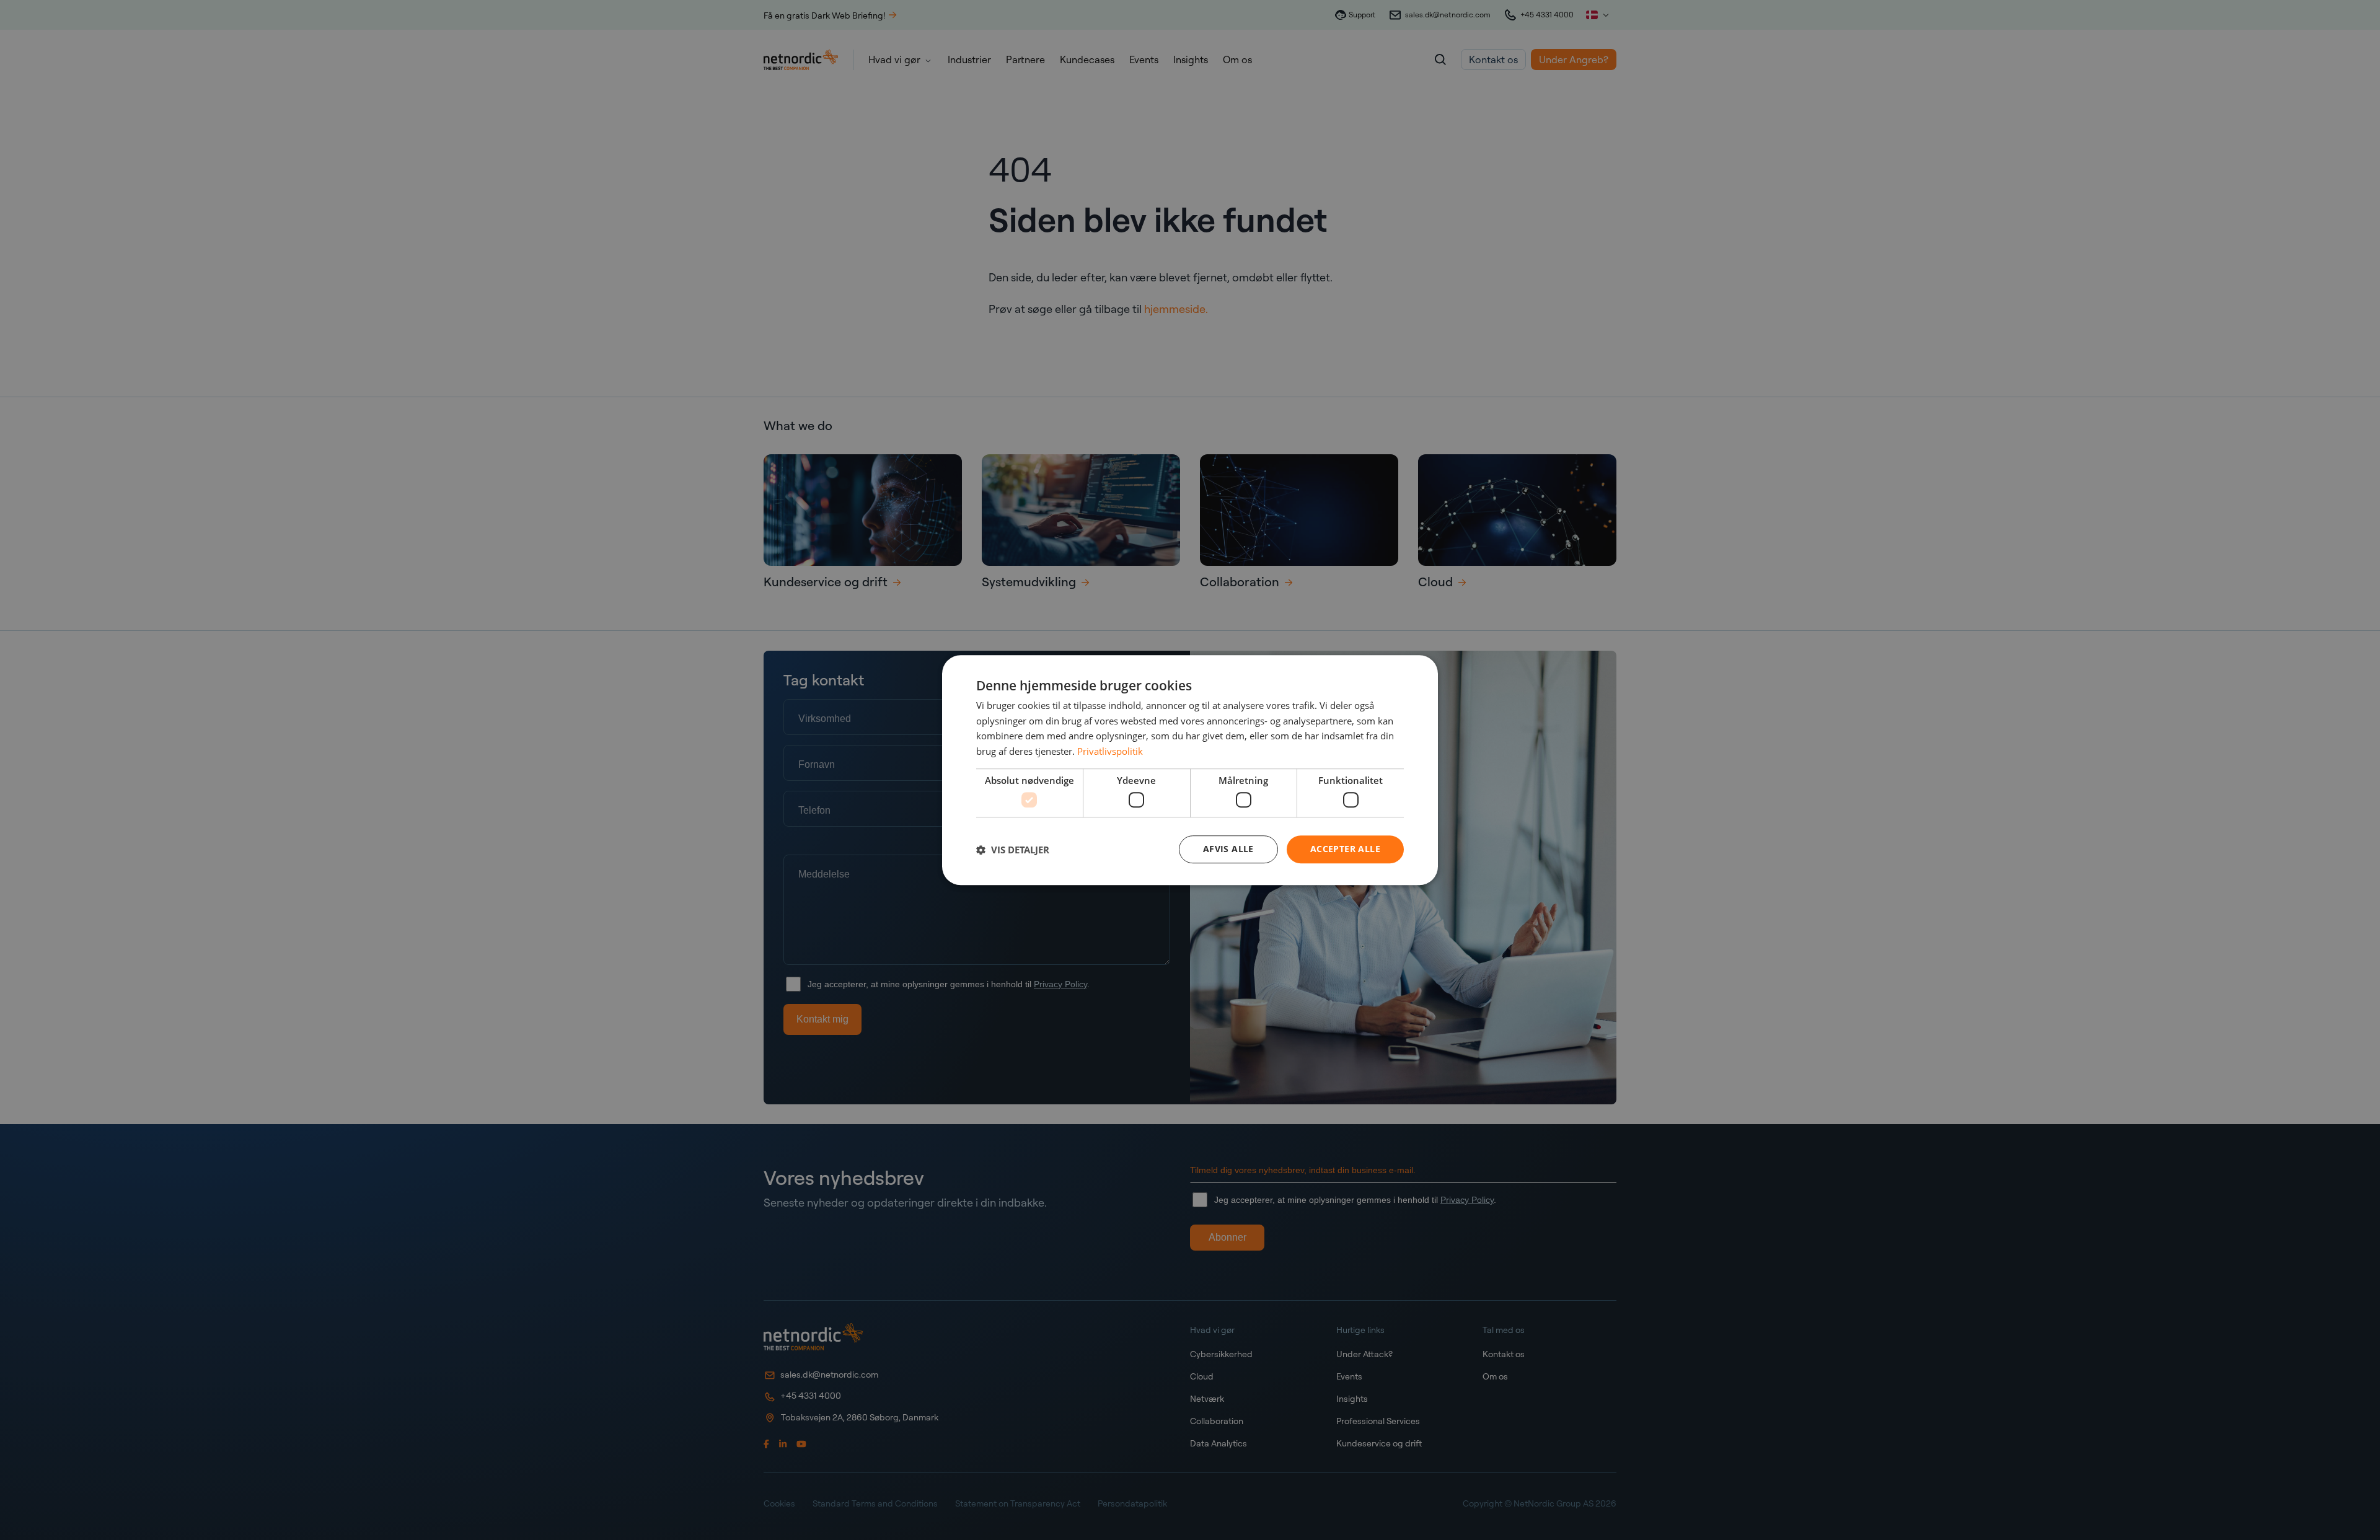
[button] (1013, 850)
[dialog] (1190, 770)
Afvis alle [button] (1228, 849)
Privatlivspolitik (1110, 751)
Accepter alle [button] (1345, 849)
